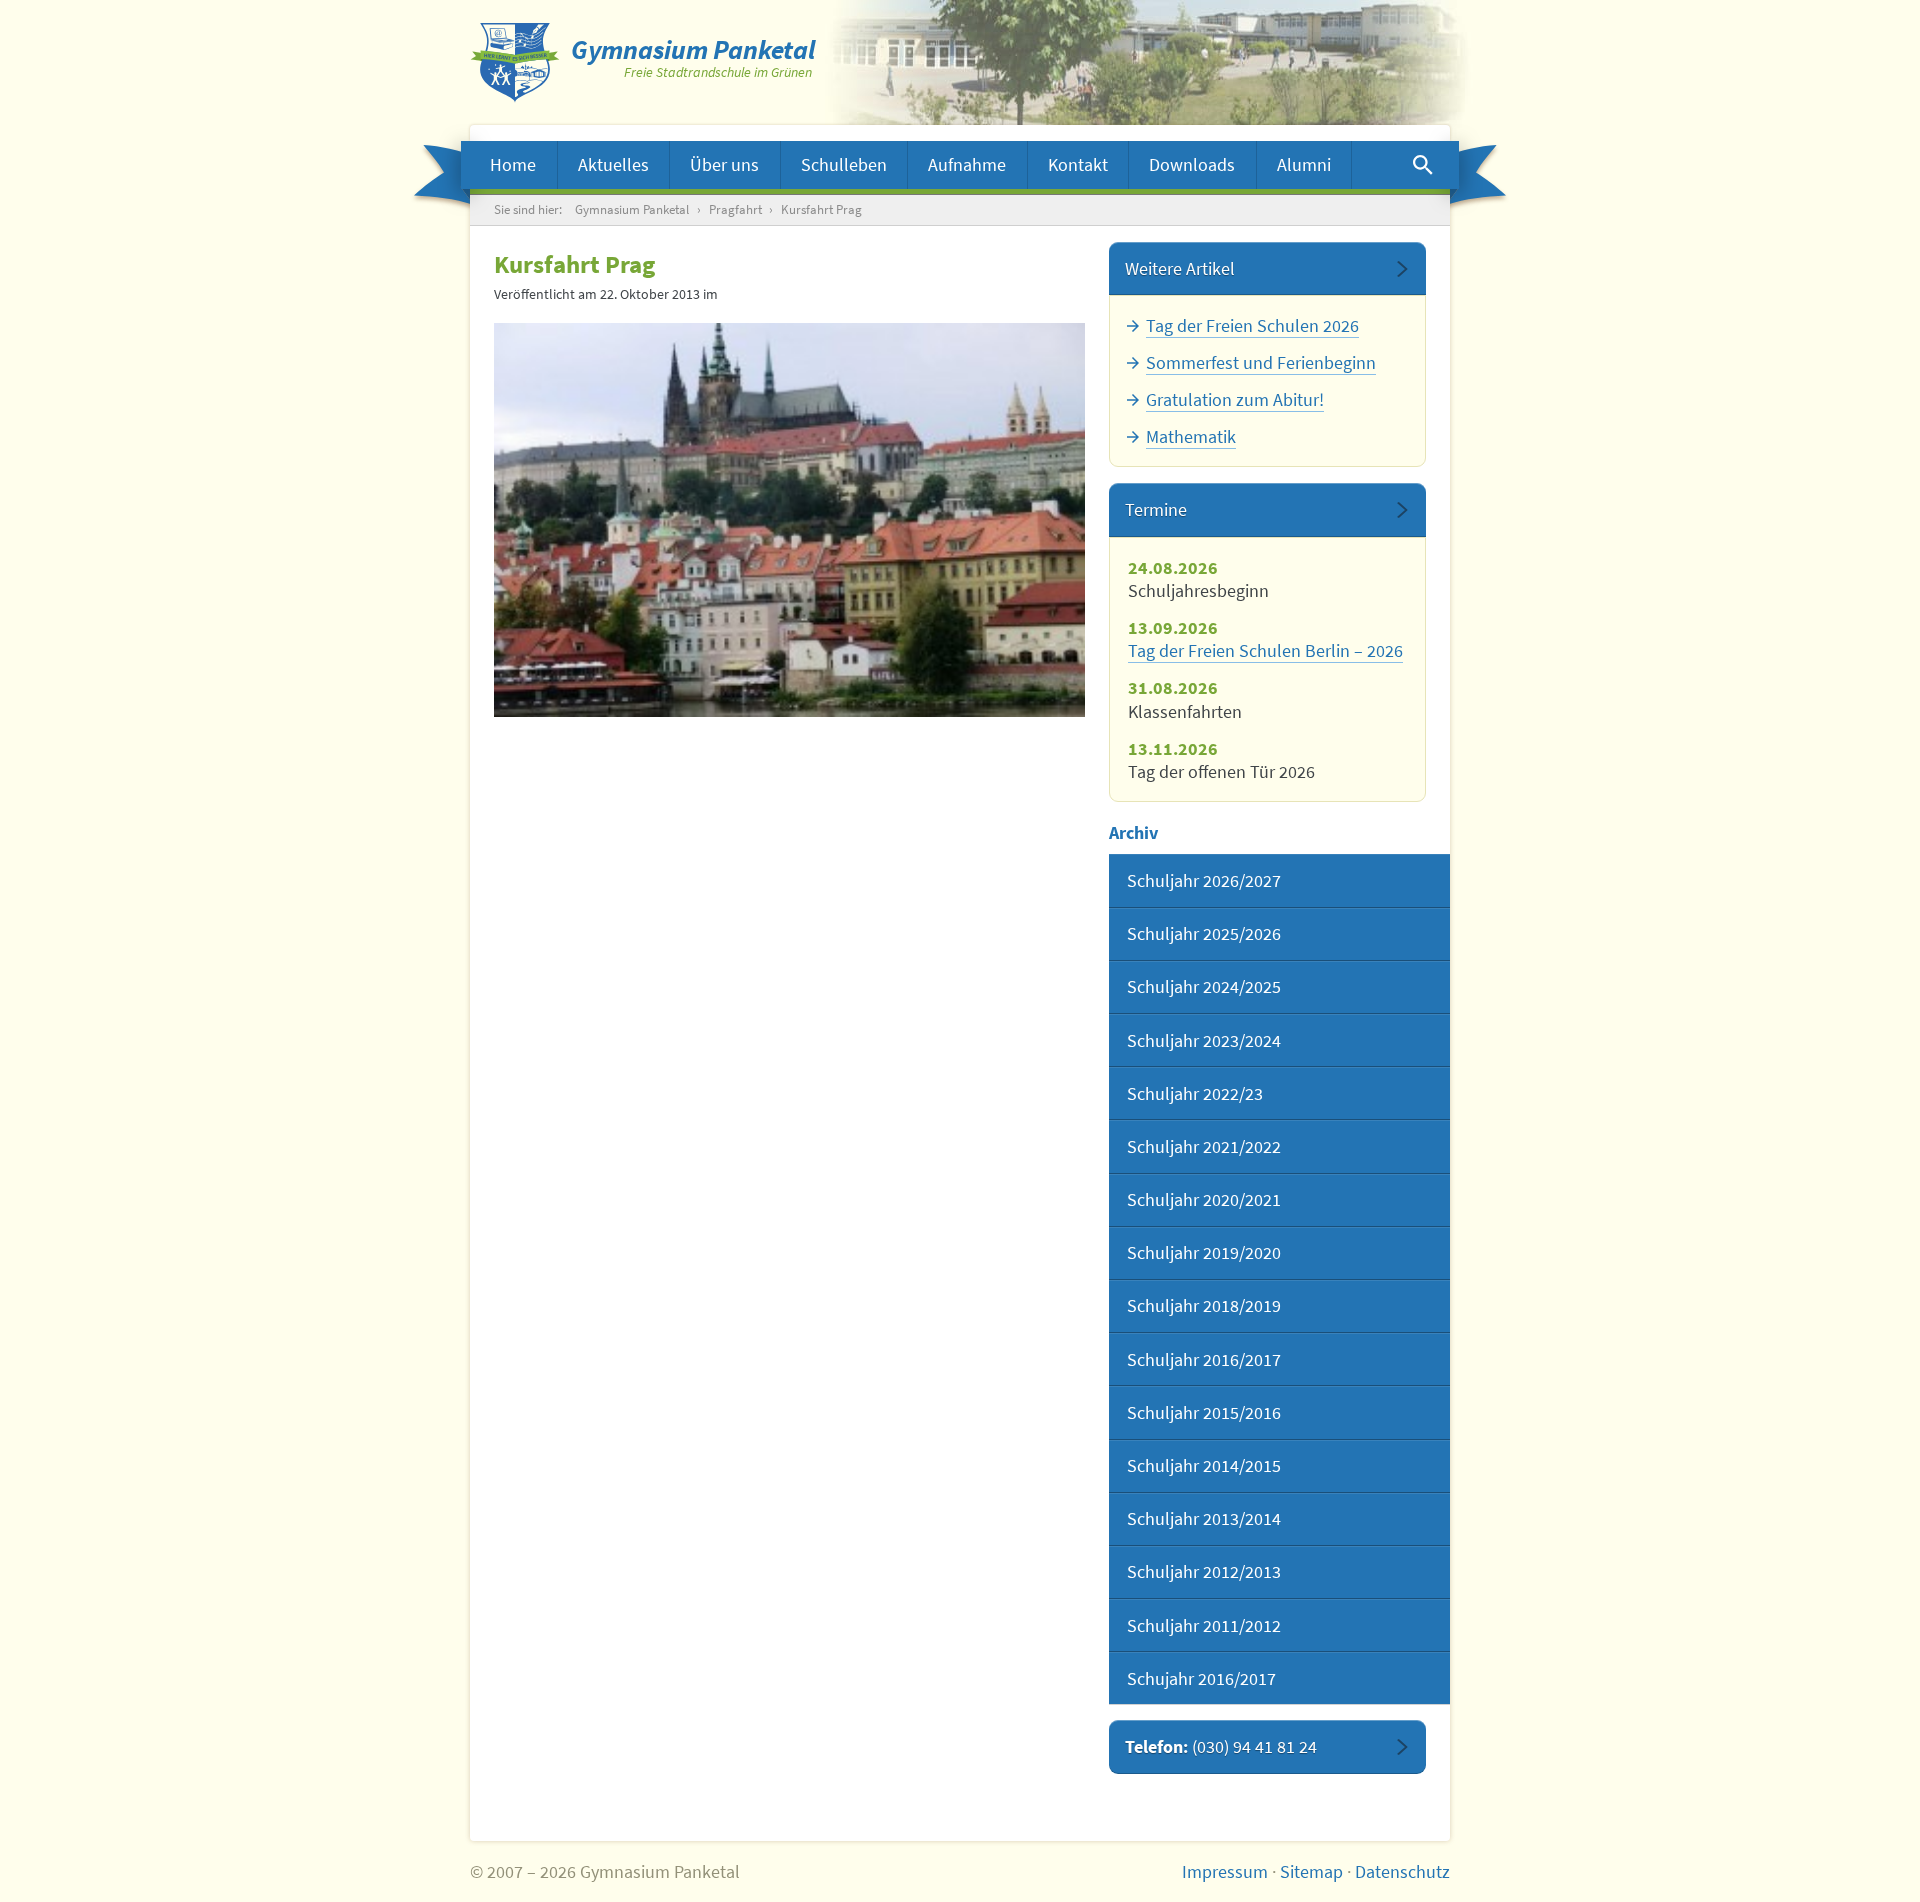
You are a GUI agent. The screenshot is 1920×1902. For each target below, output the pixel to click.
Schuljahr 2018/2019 (1204, 1305)
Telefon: (1221, 1746)
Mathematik (1191, 436)
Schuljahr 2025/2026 (1204, 933)
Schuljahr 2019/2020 (1204, 1252)
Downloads (1192, 164)
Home (513, 164)
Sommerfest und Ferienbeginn (1261, 362)
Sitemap (1311, 1871)
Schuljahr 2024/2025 (1204, 986)
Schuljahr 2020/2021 (1204, 1199)
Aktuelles (613, 164)
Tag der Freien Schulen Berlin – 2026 (1265, 650)
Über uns (724, 164)
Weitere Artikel (1180, 268)
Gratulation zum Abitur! (1235, 399)
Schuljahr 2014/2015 (1204, 1465)
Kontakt (1078, 164)
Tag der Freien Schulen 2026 (1252, 325)
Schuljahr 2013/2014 (1204, 1518)
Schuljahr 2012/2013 (1204, 1571)
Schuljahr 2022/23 (1195, 1093)
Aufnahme (967, 164)
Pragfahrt (735, 209)
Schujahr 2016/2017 (1201, 1678)
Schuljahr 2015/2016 (1204, 1412)
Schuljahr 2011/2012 (1204, 1625)
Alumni (1304, 164)
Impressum (1225, 1871)
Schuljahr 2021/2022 (1204, 1146)
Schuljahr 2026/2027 (1204, 880)
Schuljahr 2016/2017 (1204, 1359)
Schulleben (844, 164)
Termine (1156, 509)
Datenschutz (1402, 1871)
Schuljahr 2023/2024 (1204, 1040)
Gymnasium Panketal (632, 209)
